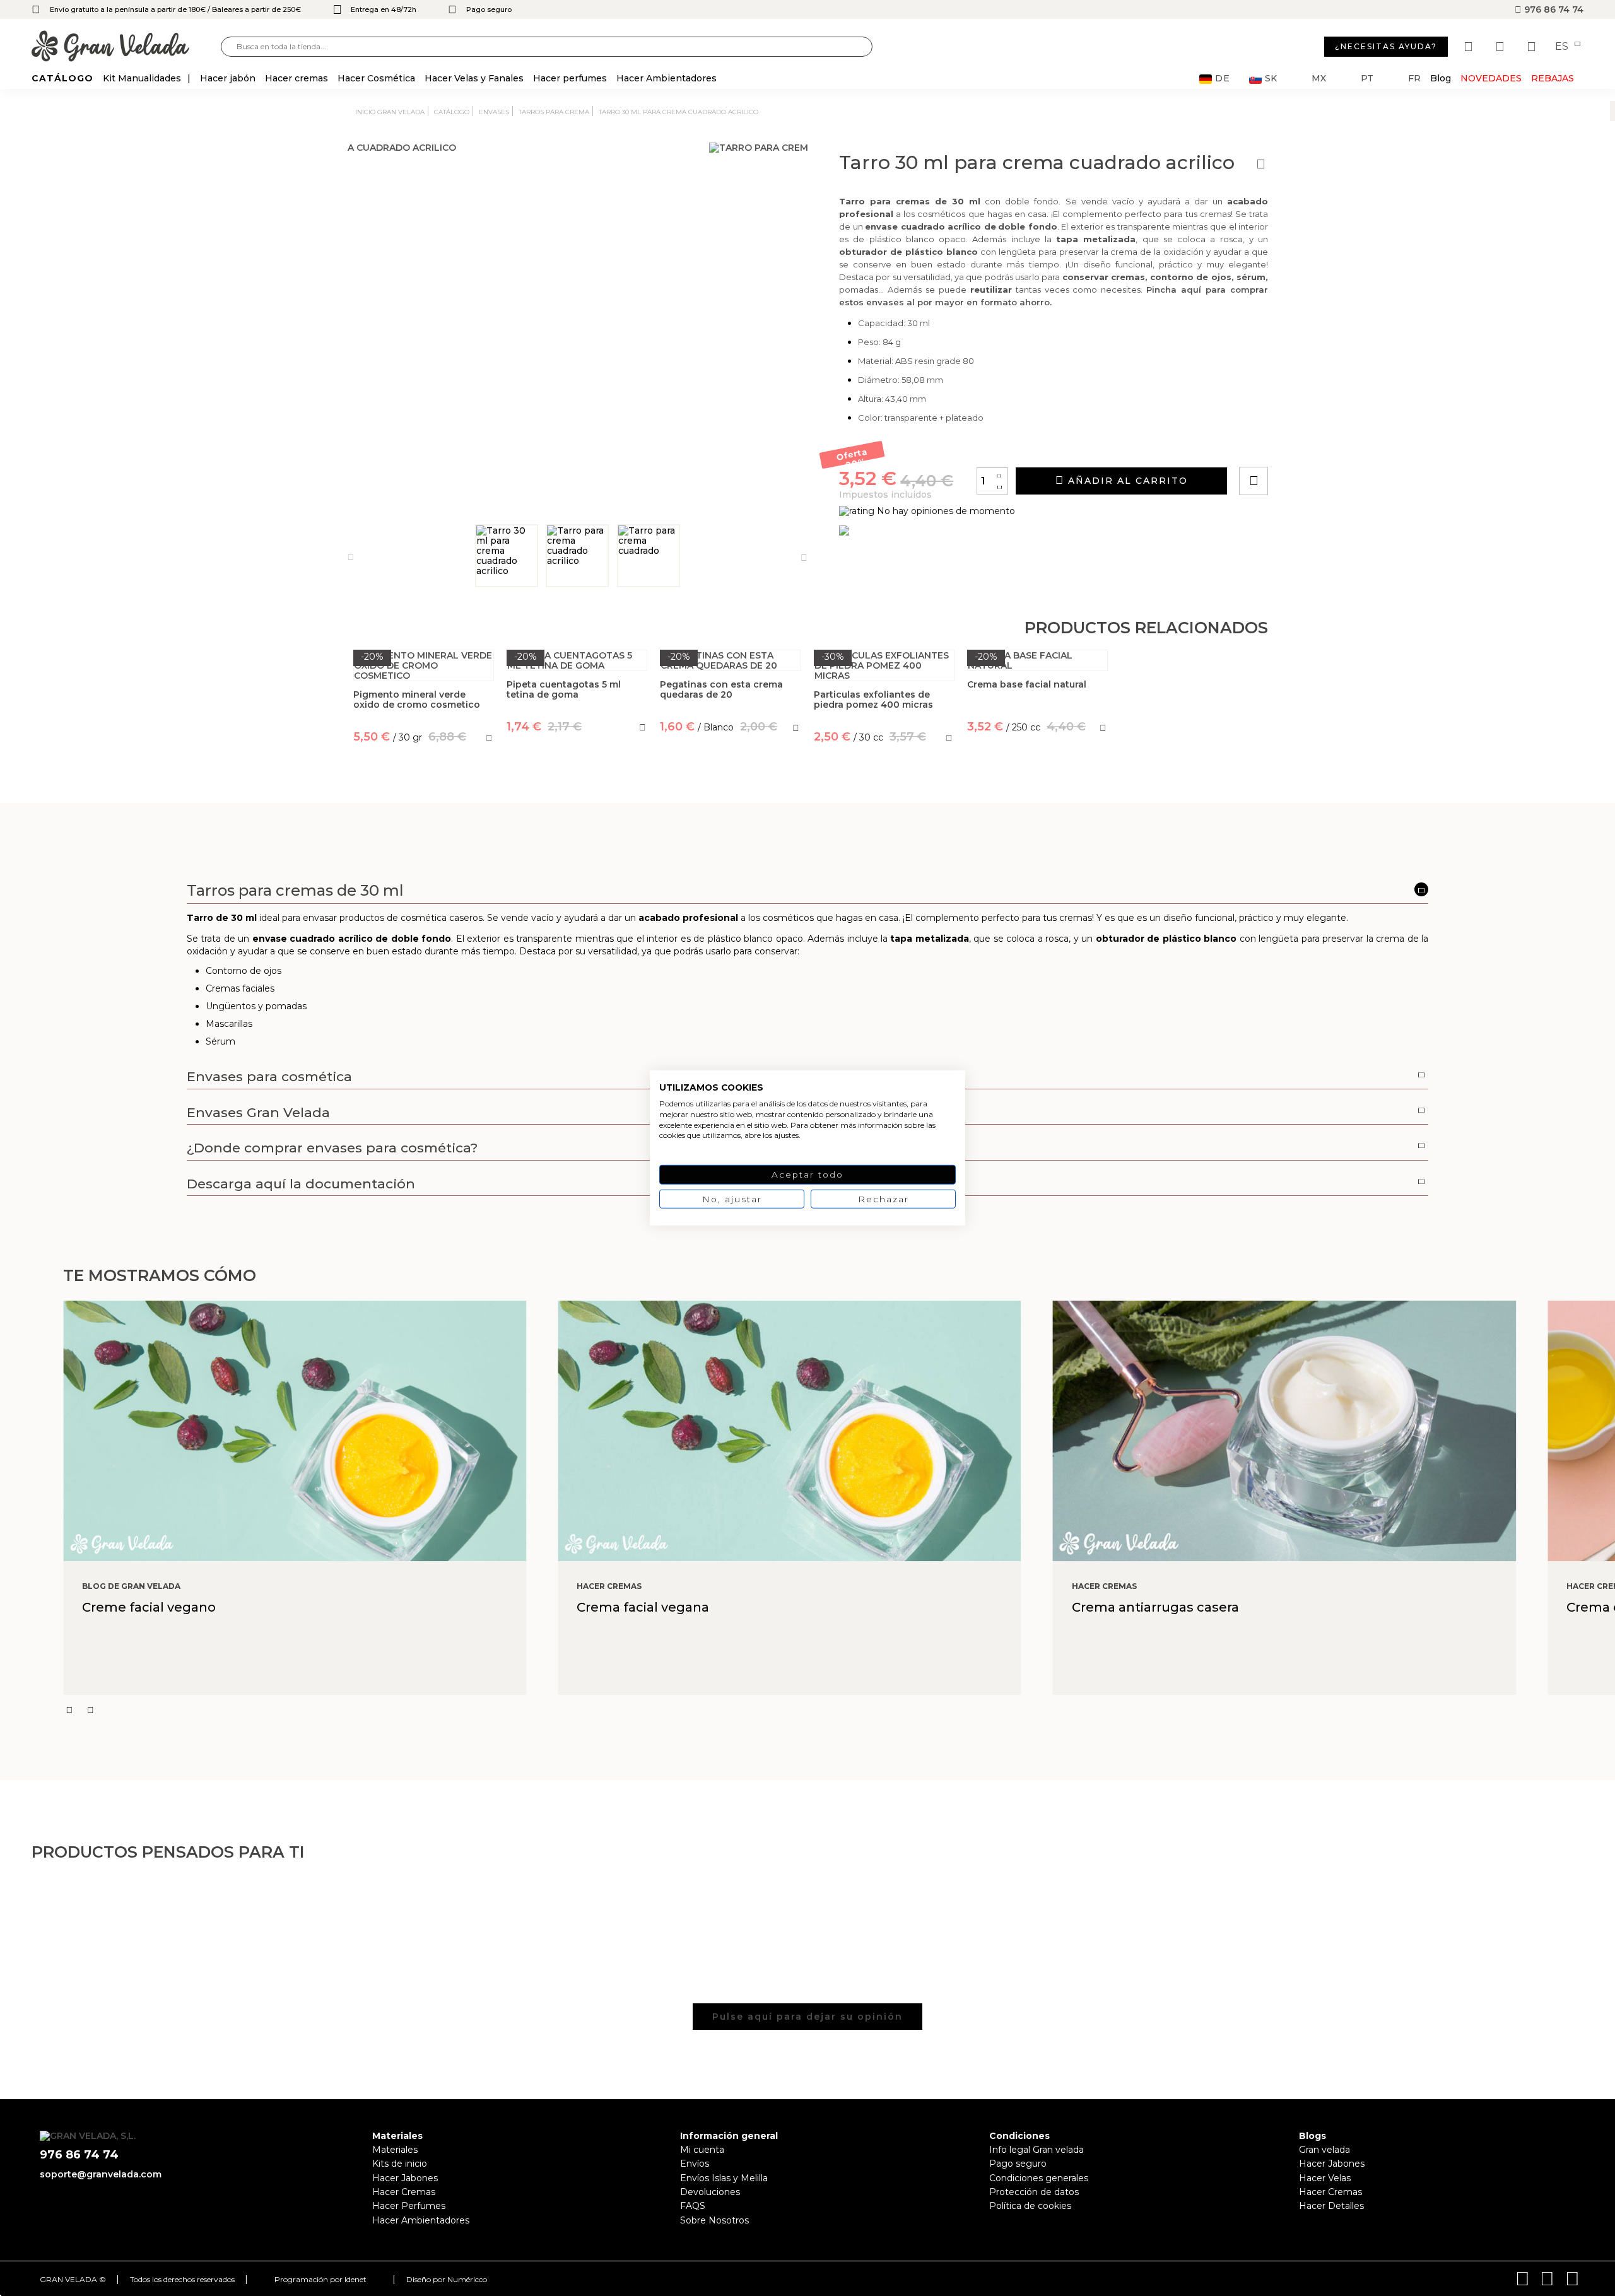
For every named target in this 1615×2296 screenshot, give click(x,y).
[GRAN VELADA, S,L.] (126, 47)
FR (1414, 79)
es (1563, 47)
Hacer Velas (1325, 2178)
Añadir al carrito (1126, 481)
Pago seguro (1018, 2164)
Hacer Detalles (1331, 2206)
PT (1367, 79)
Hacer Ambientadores (421, 2220)
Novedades (1491, 78)
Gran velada (1324, 2150)
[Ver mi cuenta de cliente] (1501, 47)
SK (1271, 79)
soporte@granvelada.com (101, 2174)
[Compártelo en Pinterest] (1330, 445)
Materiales (395, 2150)
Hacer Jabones (405, 2178)
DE (1223, 79)
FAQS (693, 2206)
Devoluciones (710, 2192)
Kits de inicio (400, 2164)
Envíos (695, 2164)
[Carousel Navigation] (839, 1710)
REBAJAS (1553, 78)
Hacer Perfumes (409, 2206)
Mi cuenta (702, 2150)
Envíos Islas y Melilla (724, 2178)
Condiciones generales (1039, 2178)
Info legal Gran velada (1037, 2150)
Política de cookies (1030, 2206)
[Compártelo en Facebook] (1316, 445)
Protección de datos (1034, 2192)
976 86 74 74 (1553, 9)
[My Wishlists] (1470, 47)
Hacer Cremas (404, 2192)
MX (1319, 79)
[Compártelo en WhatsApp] (1301, 445)
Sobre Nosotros (714, 2220)
